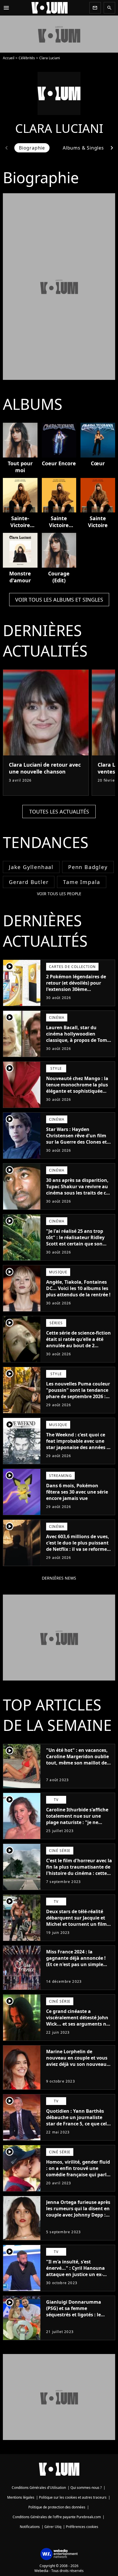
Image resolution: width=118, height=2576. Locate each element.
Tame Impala (82, 882)
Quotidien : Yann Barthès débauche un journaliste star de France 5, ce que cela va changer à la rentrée (78, 2120)
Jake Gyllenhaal (31, 867)
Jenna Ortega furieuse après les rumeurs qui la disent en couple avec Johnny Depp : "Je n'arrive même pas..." (78, 2212)
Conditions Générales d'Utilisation (39, 2488)
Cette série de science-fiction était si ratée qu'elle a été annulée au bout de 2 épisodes (78, 1342)
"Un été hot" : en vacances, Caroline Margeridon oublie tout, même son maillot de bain (77, 1760)
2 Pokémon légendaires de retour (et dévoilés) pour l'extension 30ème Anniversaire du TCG (76, 986)
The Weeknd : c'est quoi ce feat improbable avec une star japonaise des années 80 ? (79, 1444)
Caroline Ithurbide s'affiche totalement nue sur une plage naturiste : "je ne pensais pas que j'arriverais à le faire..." (79, 1822)
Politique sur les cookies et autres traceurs (73, 2497)
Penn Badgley (88, 867)
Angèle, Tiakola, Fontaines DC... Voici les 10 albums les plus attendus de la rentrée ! (78, 1288)
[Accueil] (50, 8)
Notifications (30, 2527)
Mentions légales (21, 2497)
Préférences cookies (82, 2527)
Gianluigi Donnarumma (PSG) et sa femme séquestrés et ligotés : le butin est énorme (74, 2311)
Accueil (9, 58)
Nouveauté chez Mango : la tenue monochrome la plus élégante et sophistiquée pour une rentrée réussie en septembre (78, 1091)
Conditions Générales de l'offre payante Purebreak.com (57, 2517)
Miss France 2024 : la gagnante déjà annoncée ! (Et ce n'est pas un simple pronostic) (76, 1961)
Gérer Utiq (53, 2527)
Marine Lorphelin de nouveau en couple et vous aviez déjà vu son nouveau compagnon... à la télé (77, 2061)
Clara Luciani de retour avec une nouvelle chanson (45, 768)
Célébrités (27, 58)
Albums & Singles (83, 148)
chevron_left (6, 148)
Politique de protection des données (57, 2507)
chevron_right (112, 148)
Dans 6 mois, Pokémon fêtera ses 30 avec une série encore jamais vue (77, 1492)
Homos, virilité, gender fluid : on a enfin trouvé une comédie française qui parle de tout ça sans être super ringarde (78, 2175)
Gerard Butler (29, 882)
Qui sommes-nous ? (86, 2488)
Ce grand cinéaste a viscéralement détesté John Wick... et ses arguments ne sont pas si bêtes (77, 2021)
